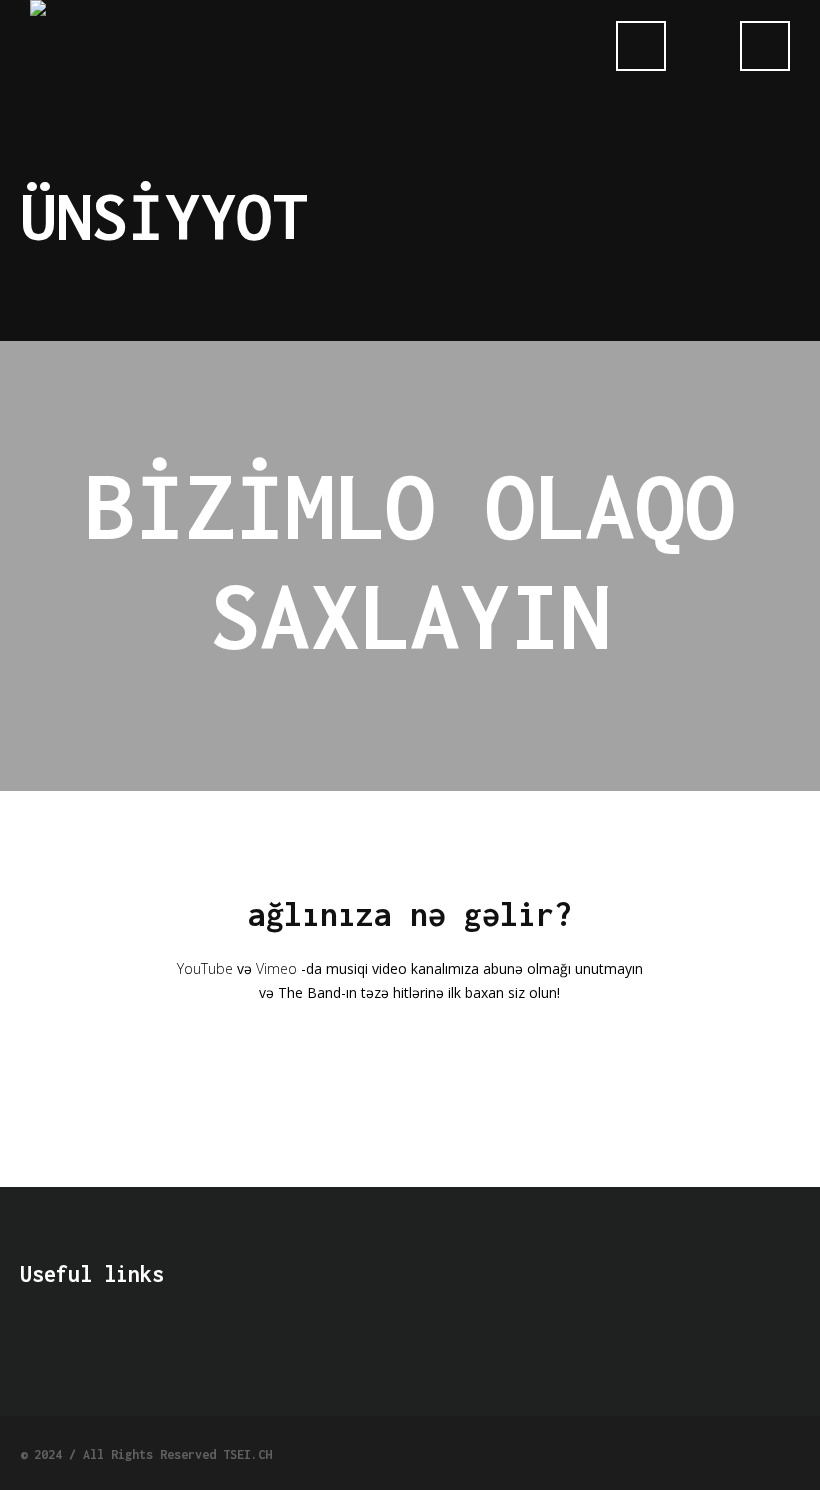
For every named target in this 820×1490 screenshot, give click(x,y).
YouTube (205, 968)
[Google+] (717, 1452)
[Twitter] (645, 1452)
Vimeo (276, 968)
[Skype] (789, 1452)
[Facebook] (681, 1452)
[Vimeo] (753, 1452)
